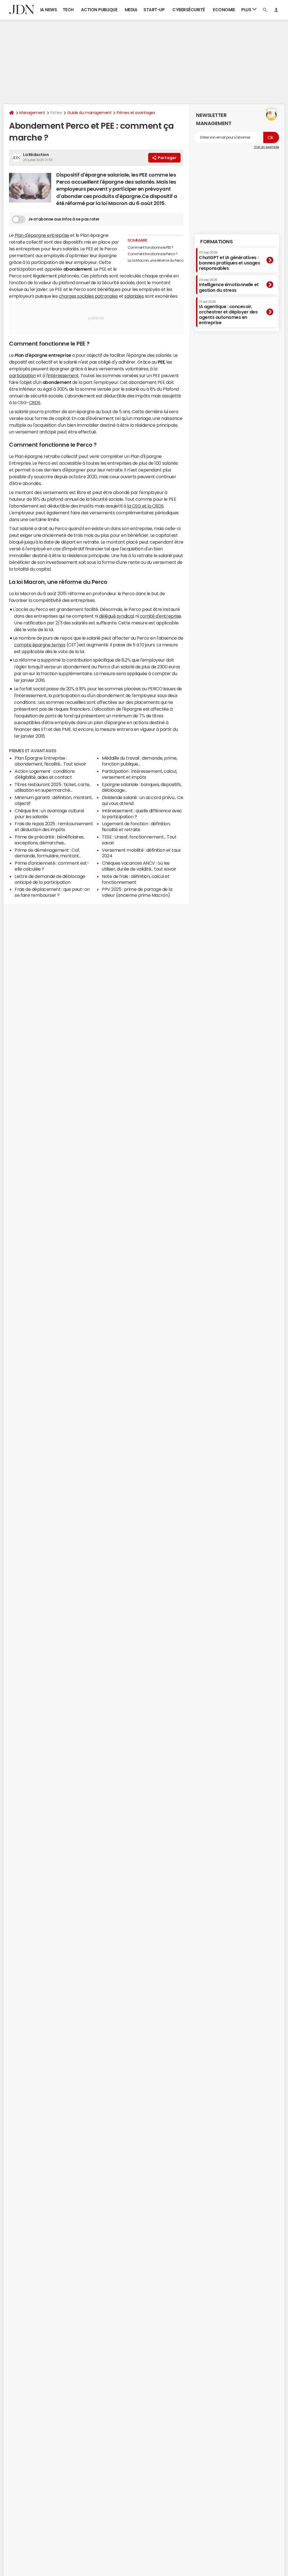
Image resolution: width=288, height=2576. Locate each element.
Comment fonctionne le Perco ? (153, 254)
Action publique (99, 10)
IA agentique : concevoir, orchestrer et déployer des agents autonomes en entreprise (228, 313)
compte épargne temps (40, 645)
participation (22, 375)
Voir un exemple (266, 147)
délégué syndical (116, 616)
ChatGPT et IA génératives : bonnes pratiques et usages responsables (229, 261)
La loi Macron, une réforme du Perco (156, 261)
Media (131, 10)
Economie (224, 10)
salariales (134, 296)
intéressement (63, 375)
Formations (216, 242)
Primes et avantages (136, 113)
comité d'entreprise (160, 616)
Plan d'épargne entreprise (42, 235)
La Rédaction (36, 155)
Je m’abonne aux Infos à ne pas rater (64, 219)
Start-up (154, 10)
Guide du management (89, 113)
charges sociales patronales (88, 296)
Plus (247, 10)
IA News (49, 10)
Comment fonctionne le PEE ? (151, 248)
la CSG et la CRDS (145, 506)
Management (32, 113)
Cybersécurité (189, 10)
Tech (68, 10)
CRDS (35, 402)
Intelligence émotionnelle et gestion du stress (229, 285)
